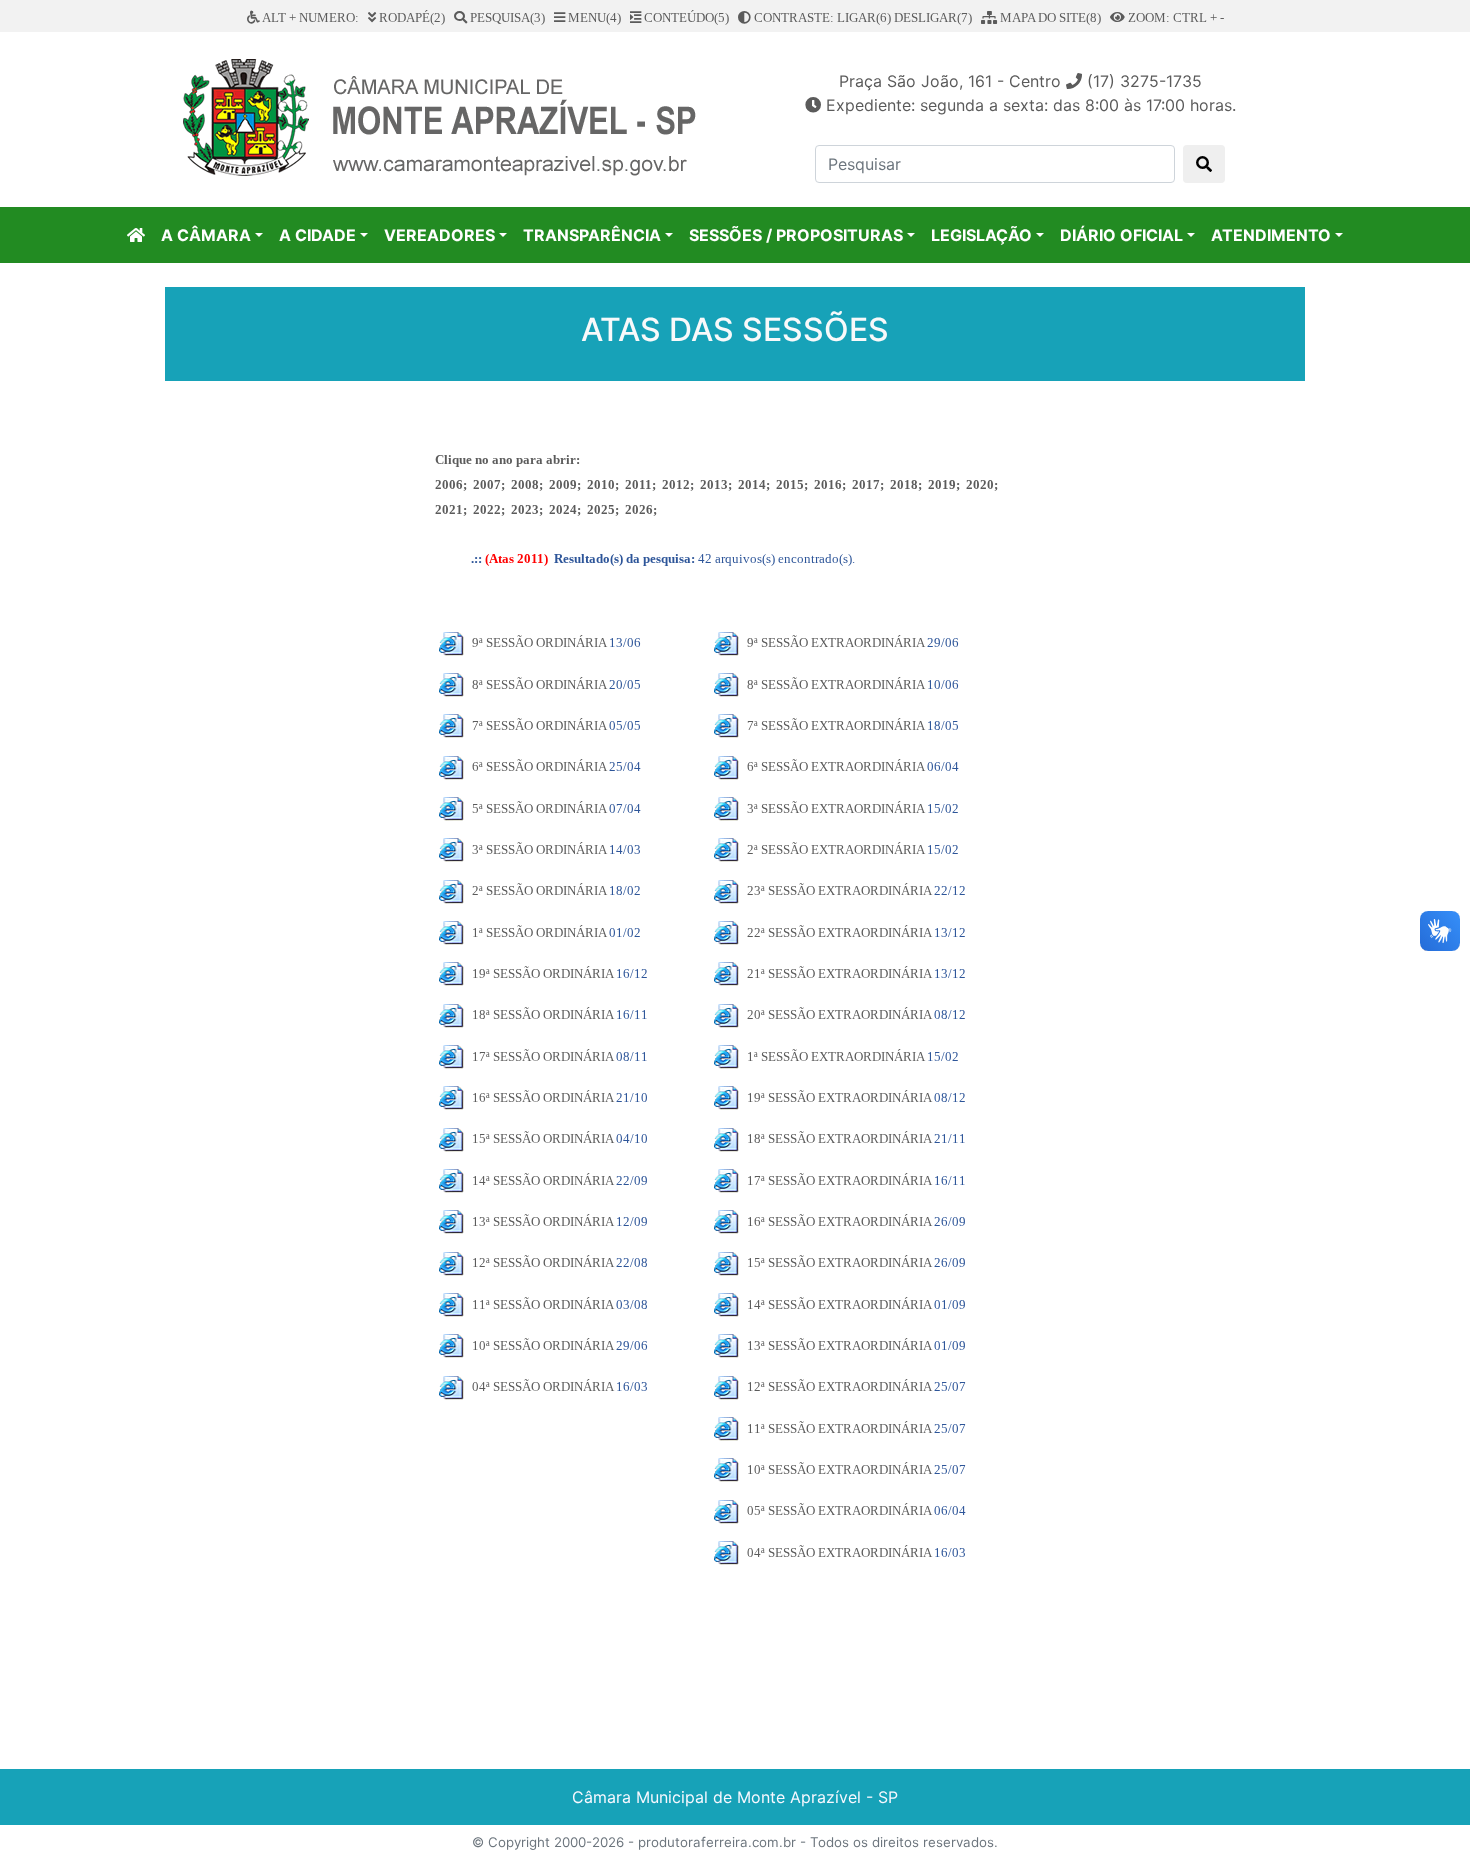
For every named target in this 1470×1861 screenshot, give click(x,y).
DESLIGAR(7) (933, 17)
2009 (563, 484)
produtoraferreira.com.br (717, 1842)
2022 (487, 509)
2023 (525, 509)
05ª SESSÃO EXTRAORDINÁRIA (839, 1510)
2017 (866, 484)
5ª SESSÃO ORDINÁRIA (539, 808)
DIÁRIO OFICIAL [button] (1121, 235)
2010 (601, 484)
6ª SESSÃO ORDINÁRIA (539, 766)
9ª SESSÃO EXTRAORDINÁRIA (835, 642)
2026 (639, 509)
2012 (676, 484)
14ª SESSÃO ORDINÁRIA (542, 1180)
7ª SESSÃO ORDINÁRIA (539, 725)
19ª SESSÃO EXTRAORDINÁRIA (839, 1097)
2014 (752, 484)
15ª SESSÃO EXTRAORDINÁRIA (839, 1262)
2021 (449, 509)
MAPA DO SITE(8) (1049, 17)
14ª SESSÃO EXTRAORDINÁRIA (839, 1304)
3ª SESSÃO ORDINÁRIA (539, 849)
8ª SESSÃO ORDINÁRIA (539, 684)
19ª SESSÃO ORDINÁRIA (542, 973)
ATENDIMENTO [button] (1271, 235)
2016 (828, 484)
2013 (714, 484)
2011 (638, 484)
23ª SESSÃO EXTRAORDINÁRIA (839, 890)
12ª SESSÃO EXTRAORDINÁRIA (839, 1386)
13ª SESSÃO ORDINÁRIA (542, 1221)
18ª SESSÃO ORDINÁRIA (542, 1014)
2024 (563, 509)
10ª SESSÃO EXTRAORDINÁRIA (839, 1469)
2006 (449, 484)
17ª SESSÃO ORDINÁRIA (542, 1056)
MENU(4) (593, 17)
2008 (525, 484)
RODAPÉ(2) (410, 17)
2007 (487, 484)
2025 (601, 509)
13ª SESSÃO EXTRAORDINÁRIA (839, 1345)
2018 (904, 484)
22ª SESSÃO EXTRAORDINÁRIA (839, 932)
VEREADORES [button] (439, 235)
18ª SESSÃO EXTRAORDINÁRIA (839, 1138)
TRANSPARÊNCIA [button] (592, 235)
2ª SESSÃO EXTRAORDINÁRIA (835, 849)
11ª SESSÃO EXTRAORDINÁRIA (839, 1428)
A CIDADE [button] (317, 235)
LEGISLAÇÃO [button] (981, 235)
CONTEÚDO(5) (685, 17)
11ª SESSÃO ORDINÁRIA (542, 1304)
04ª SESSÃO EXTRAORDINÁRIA (839, 1552)
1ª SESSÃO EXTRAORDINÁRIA (835, 1056)
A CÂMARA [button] (206, 235)
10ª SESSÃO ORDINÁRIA (542, 1345)
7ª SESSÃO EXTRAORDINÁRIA (835, 725)
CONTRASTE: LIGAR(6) (821, 17)
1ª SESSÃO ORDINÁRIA (539, 932)
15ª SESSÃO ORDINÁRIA (542, 1138)
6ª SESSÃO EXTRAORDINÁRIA (835, 766)
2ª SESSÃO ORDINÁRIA (539, 890)
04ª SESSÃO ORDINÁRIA (542, 1386)
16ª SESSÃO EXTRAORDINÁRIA (839, 1221)
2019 (942, 484)
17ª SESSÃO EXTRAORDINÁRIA (839, 1180)
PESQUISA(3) (506, 17)
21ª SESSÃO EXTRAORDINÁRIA (839, 973)
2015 (790, 484)
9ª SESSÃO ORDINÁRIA (539, 642)
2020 (980, 484)
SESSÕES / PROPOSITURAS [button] (796, 235)
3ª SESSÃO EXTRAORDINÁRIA (835, 808)
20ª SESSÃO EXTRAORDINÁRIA (839, 1014)
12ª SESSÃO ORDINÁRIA (542, 1262)
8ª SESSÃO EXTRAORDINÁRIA (835, 684)
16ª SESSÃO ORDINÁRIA (542, 1097)
